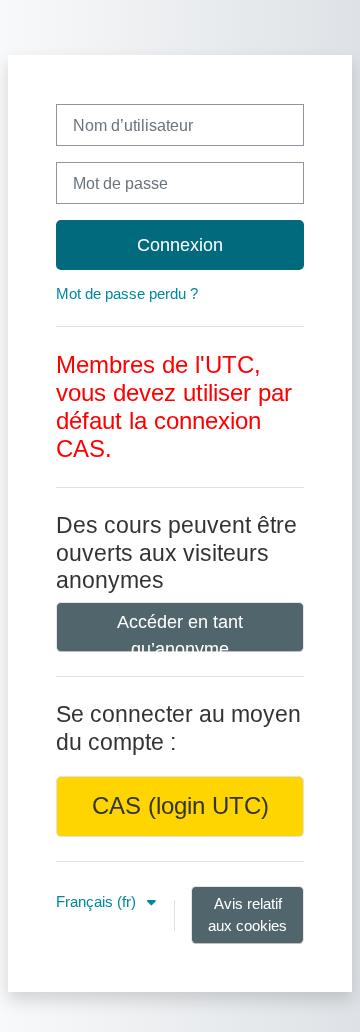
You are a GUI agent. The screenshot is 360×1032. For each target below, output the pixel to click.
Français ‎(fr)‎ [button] (98, 902)
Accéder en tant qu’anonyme (180, 632)
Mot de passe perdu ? (127, 294)
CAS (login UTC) (180, 806)
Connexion (180, 245)
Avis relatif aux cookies (247, 915)
